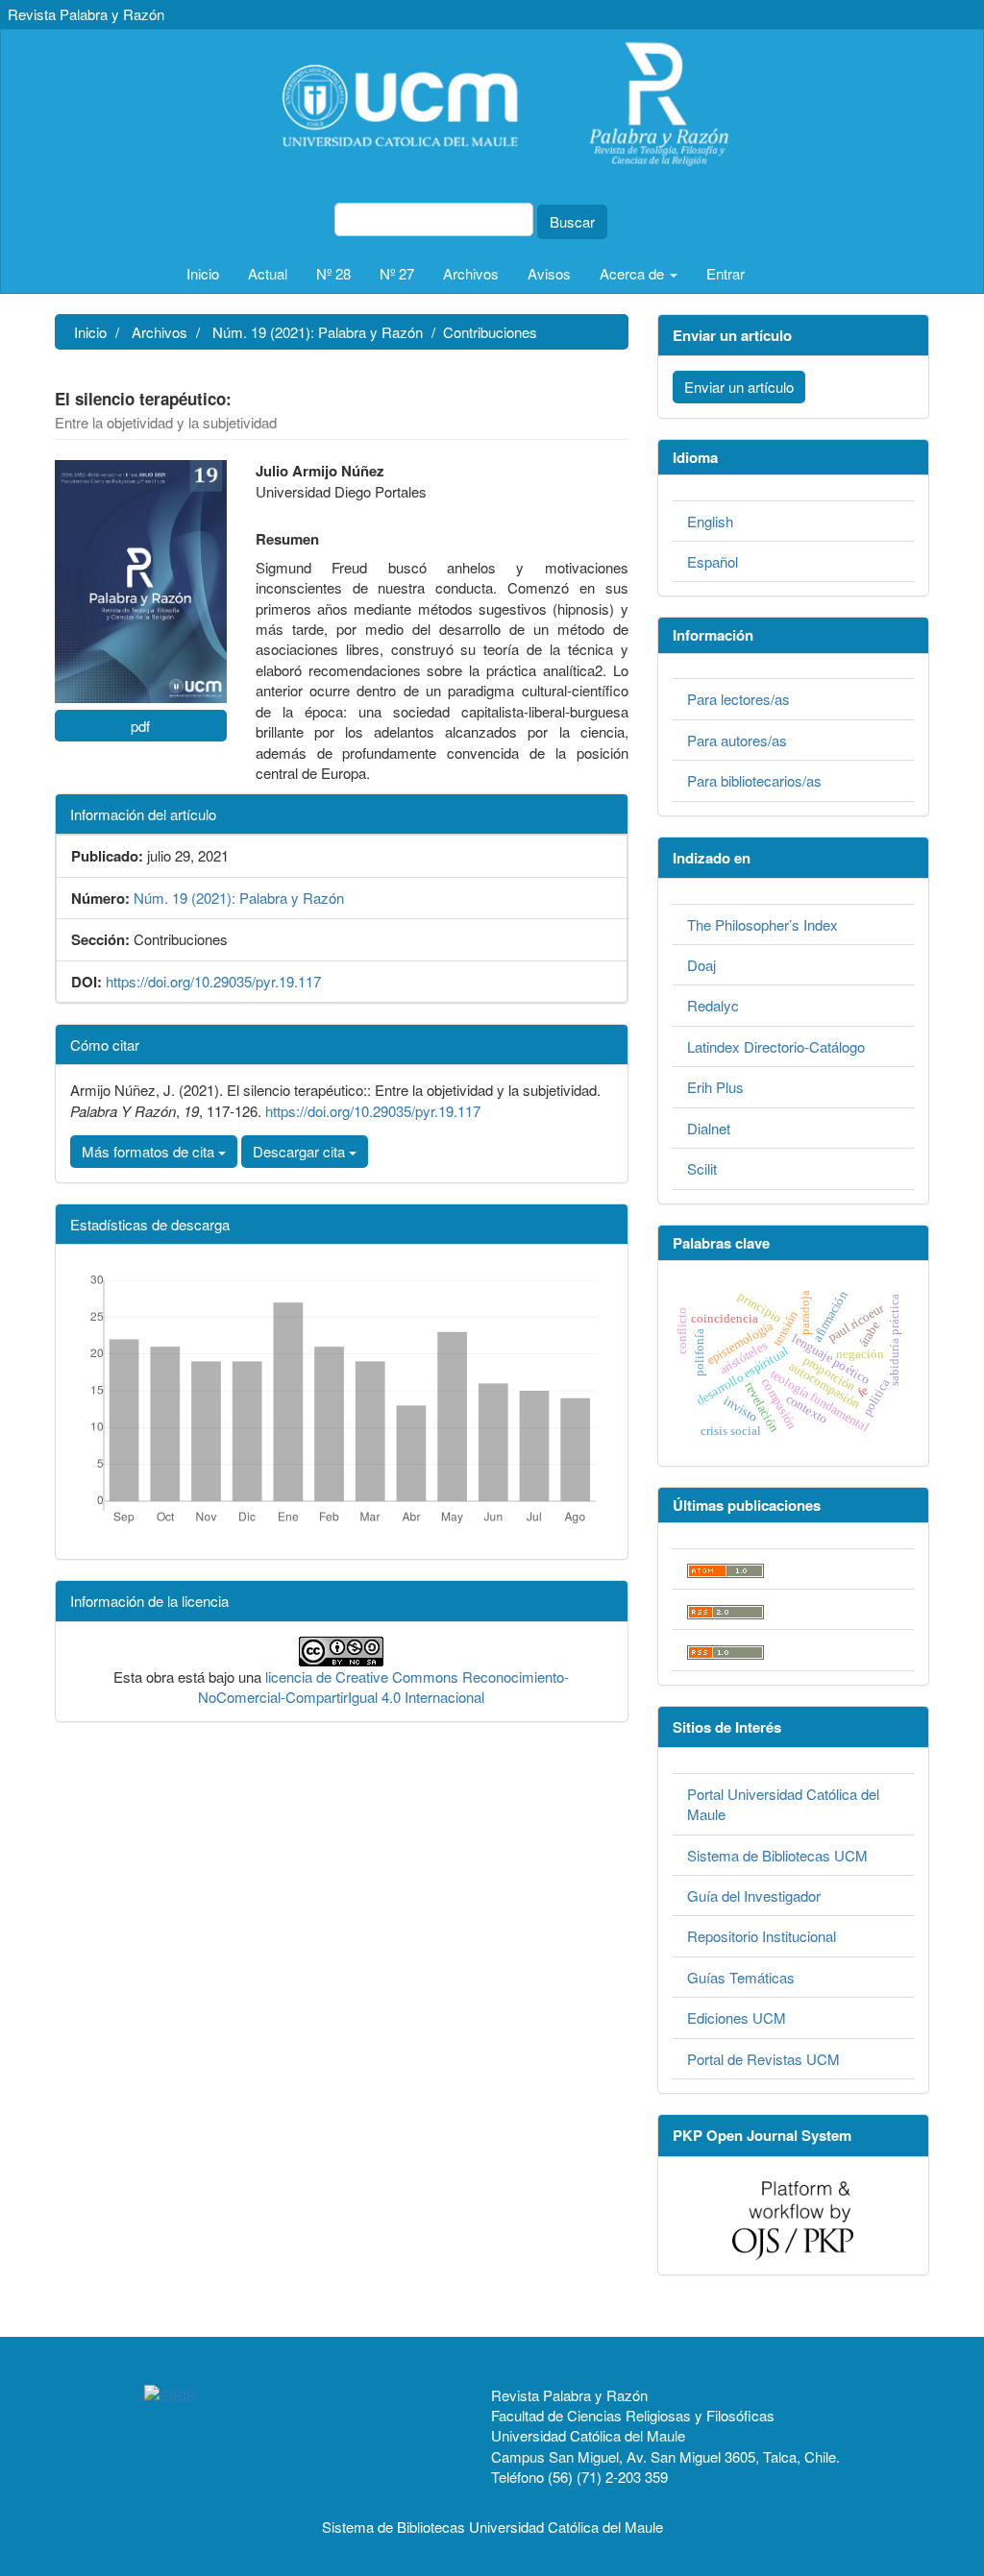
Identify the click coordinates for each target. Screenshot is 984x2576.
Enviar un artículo (739, 387)
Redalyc (713, 1005)
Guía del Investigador (754, 1896)
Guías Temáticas (741, 1977)
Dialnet (709, 1128)
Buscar (572, 221)
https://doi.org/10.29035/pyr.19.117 (213, 981)
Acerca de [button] (634, 273)
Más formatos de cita (150, 1151)
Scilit (702, 1168)
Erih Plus (715, 1087)
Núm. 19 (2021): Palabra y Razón (318, 332)
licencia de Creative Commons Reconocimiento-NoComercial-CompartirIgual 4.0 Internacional (383, 1687)
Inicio (203, 273)
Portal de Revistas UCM (763, 2059)
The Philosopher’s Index (763, 924)
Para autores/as (737, 740)
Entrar (726, 273)
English (710, 521)
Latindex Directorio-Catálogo (776, 1046)
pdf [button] (140, 726)
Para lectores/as (738, 699)
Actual (268, 273)
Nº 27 (397, 273)
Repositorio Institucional (762, 1936)
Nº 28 (333, 273)
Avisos (549, 273)
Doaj (701, 965)
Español (713, 561)
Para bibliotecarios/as (754, 780)
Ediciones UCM (737, 2017)
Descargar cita (301, 1151)
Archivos (471, 273)
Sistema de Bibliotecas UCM (777, 1855)
